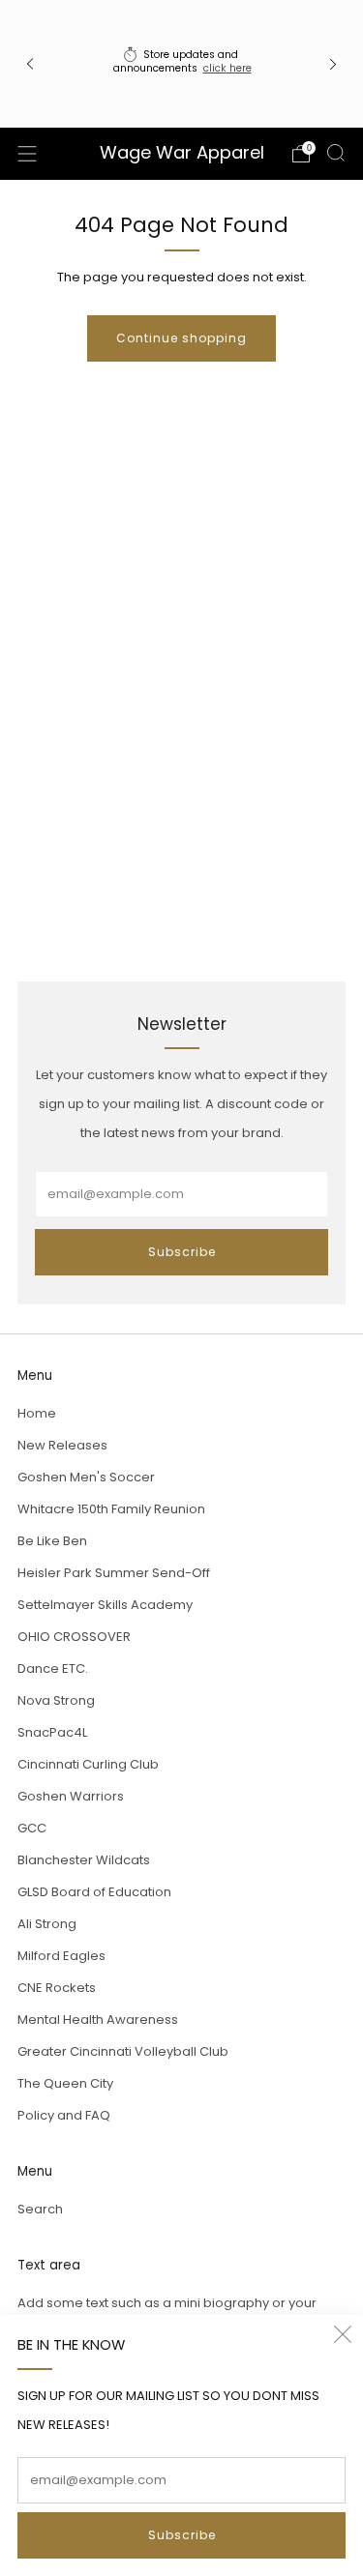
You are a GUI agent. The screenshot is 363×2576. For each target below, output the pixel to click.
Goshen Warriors (71, 1796)
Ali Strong (47, 1924)
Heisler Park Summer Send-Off (114, 1573)
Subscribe (182, 2535)
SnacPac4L (52, 1732)
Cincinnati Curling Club (88, 1764)
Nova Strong (56, 1700)
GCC (32, 1828)
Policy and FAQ (64, 2115)
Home (37, 1413)
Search (40, 2209)
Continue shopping (181, 338)
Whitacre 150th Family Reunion (111, 1509)
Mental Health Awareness (98, 2020)
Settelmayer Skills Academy (105, 1605)
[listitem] (182, 63)
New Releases (62, 1445)
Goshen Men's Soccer (86, 1477)
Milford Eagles (61, 1956)
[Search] (336, 153)
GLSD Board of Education (94, 1892)
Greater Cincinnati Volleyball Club (123, 2051)
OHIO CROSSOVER (74, 1637)
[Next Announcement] (333, 63)
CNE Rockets (57, 1988)
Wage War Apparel (182, 153)
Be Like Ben (52, 1541)
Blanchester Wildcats (84, 1860)
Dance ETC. (53, 1669)
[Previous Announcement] (30, 63)
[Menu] (27, 154)
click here (227, 68)
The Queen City (65, 2083)
